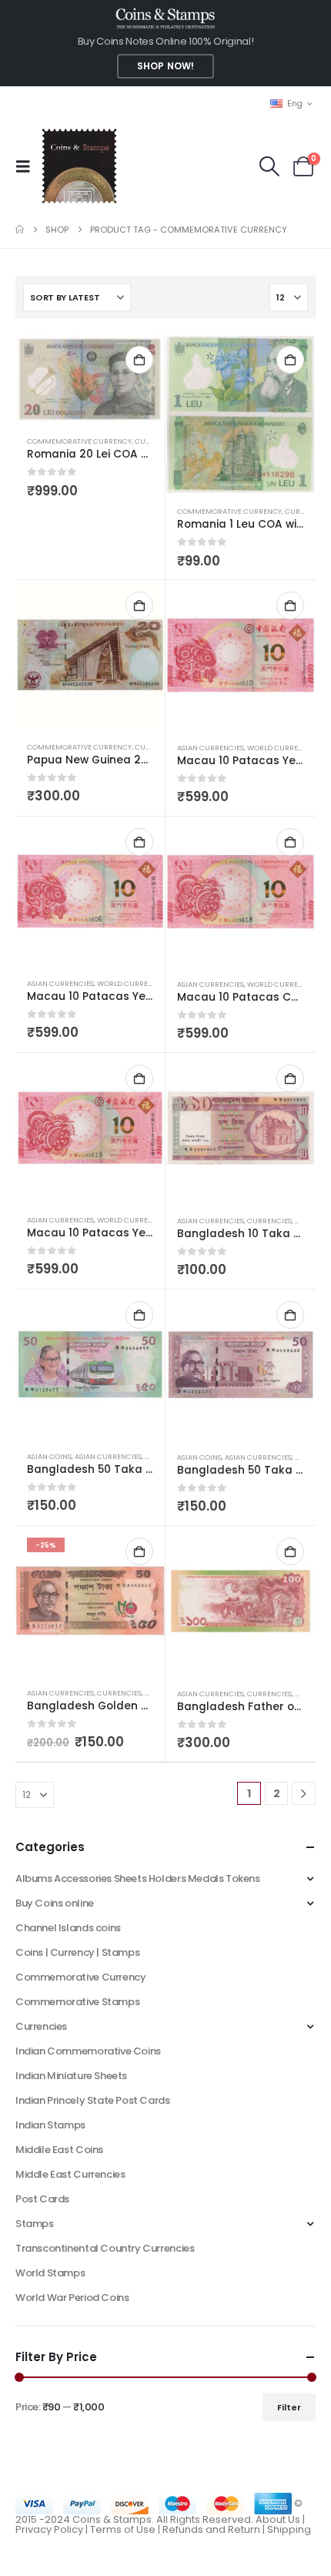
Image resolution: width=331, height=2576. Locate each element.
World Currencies (283, 748)
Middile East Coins (59, 2150)
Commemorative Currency (79, 441)
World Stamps (50, 2273)
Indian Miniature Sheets (71, 2076)
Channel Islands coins (68, 1928)
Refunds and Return (211, 2529)
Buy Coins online (55, 1903)
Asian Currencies (211, 748)
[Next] (304, 1794)
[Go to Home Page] (20, 230)
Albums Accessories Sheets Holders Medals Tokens (138, 1878)
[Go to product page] (90, 379)
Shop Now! (165, 66)
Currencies (269, 1221)
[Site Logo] (79, 166)
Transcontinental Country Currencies (105, 2248)
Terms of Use (123, 2529)
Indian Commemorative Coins (88, 2051)
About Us (278, 2519)
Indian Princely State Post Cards (93, 2100)
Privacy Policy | (53, 2529)
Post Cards (42, 2199)
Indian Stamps (50, 2125)
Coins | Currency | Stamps (77, 1952)
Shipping (289, 2529)
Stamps (35, 2224)
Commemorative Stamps (77, 2002)
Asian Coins (49, 1456)
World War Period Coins (72, 2298)
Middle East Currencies (70, 2174)
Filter (289, 2407)
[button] (28, 166)
